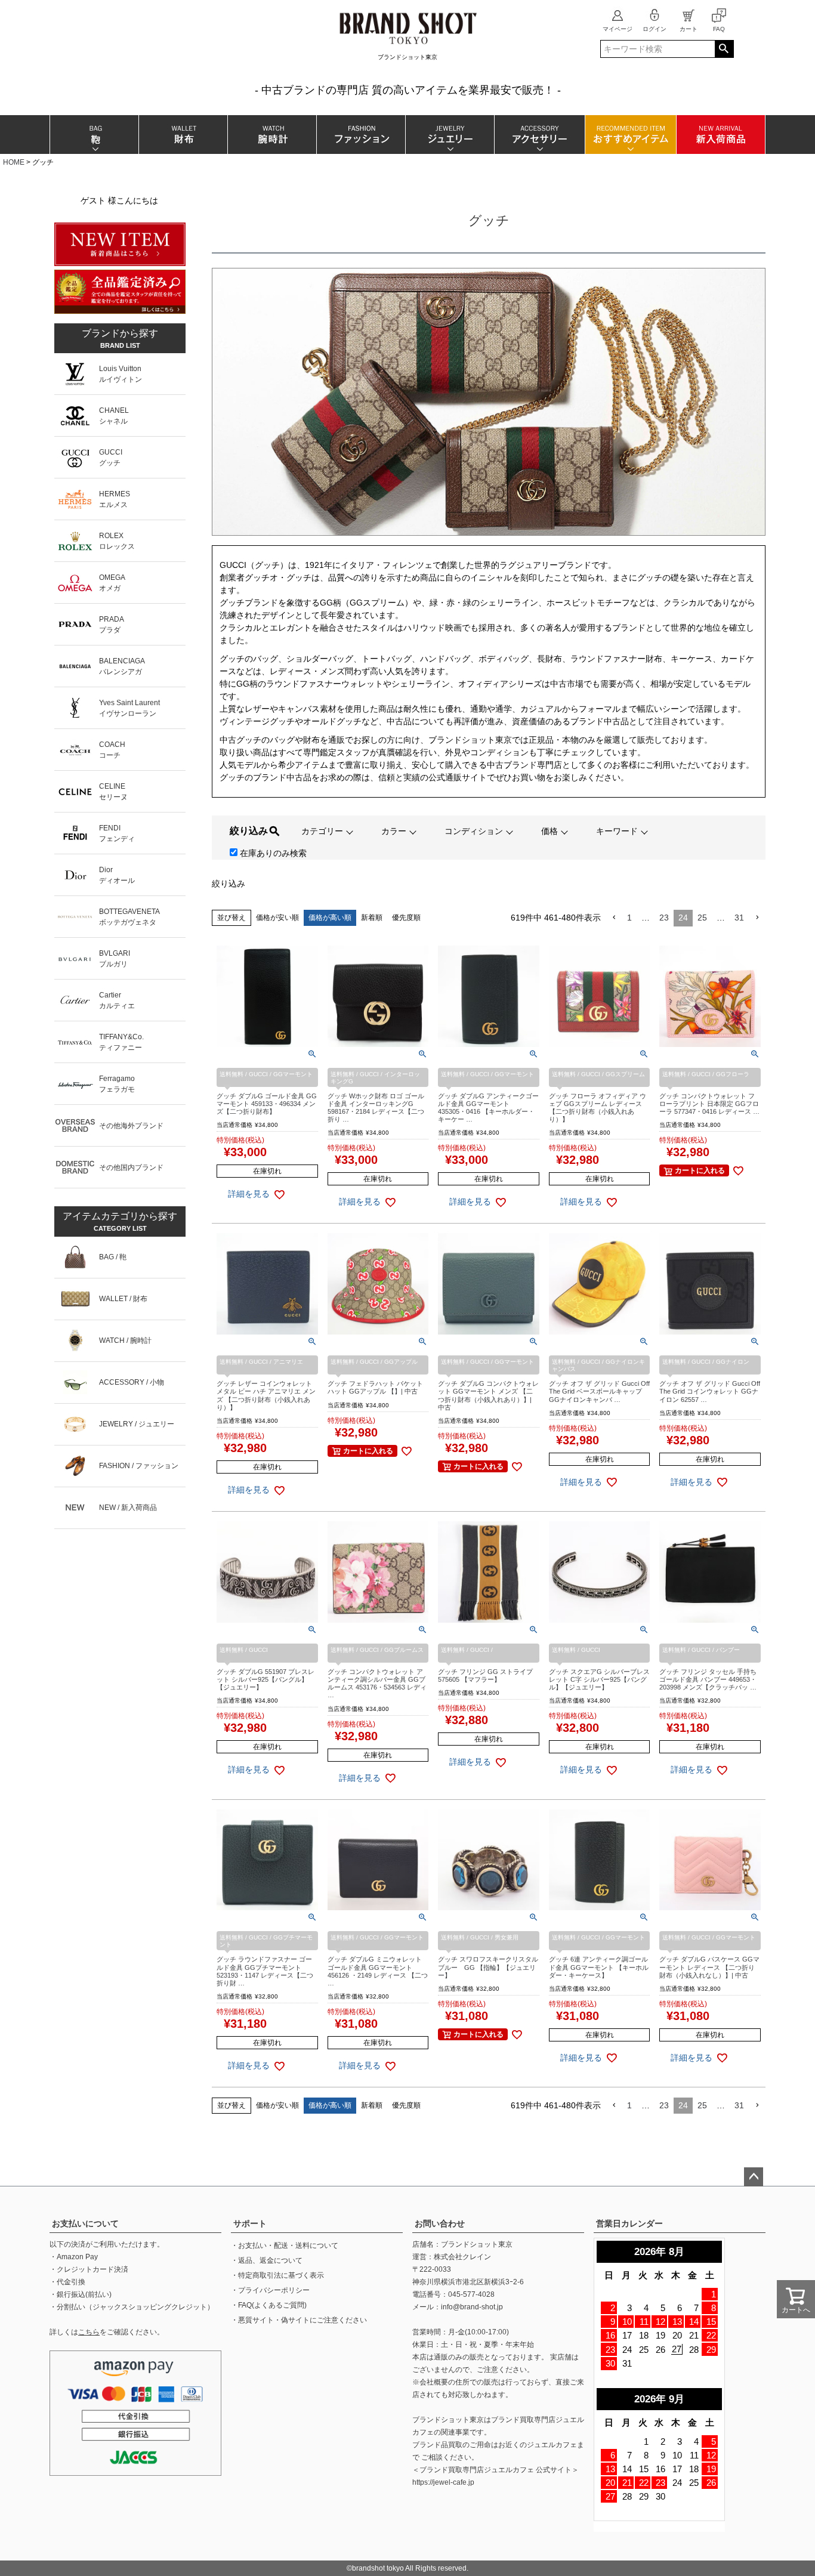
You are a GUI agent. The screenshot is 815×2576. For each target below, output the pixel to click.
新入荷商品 (720, 135)
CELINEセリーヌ (113, 792)
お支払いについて (85, 2223)
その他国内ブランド (131, 1167)
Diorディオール (117, 875)
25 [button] (702, 918)
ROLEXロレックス (117, 541)
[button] (614, 918)
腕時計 (272, 135)
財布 (183, 135)
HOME (14, 162)
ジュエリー (450, 135)
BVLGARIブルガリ (115, 959)
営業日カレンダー (629, 2223)
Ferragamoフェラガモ (117, 1084)
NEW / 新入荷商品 (128, 1508)
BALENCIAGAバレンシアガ (122, 666)
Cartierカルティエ (117, 1000)
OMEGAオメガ (112, 583)
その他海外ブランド (131, 1126)
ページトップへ (754, 2177)
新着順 (372, 918)
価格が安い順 (277, 918)
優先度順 (406, 918)
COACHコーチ (112, 750)
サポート (250, 2223)
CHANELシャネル (114, 416)
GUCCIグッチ (111, 458)
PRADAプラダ (112, 625)
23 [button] (664, 918)
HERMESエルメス (115, 499)
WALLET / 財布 (123, 1299)
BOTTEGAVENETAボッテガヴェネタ (129, 917)
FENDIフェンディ (117, 833)
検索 (724, 49)
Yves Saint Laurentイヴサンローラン (129, 708)
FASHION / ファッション (139, 1466)
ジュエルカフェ (552, 2445)
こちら (89, 2332)
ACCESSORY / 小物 (132, 1382)
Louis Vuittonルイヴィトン (121, 374)
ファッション (361, 135)
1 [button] (629, 918)
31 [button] (739, 918)
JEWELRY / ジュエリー (137, 1424)
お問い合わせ (440, 2223)
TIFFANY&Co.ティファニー (121, 1042)
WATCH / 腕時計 (125, 1340)
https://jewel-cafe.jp (443, 2482)
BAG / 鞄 (113, 1257)
